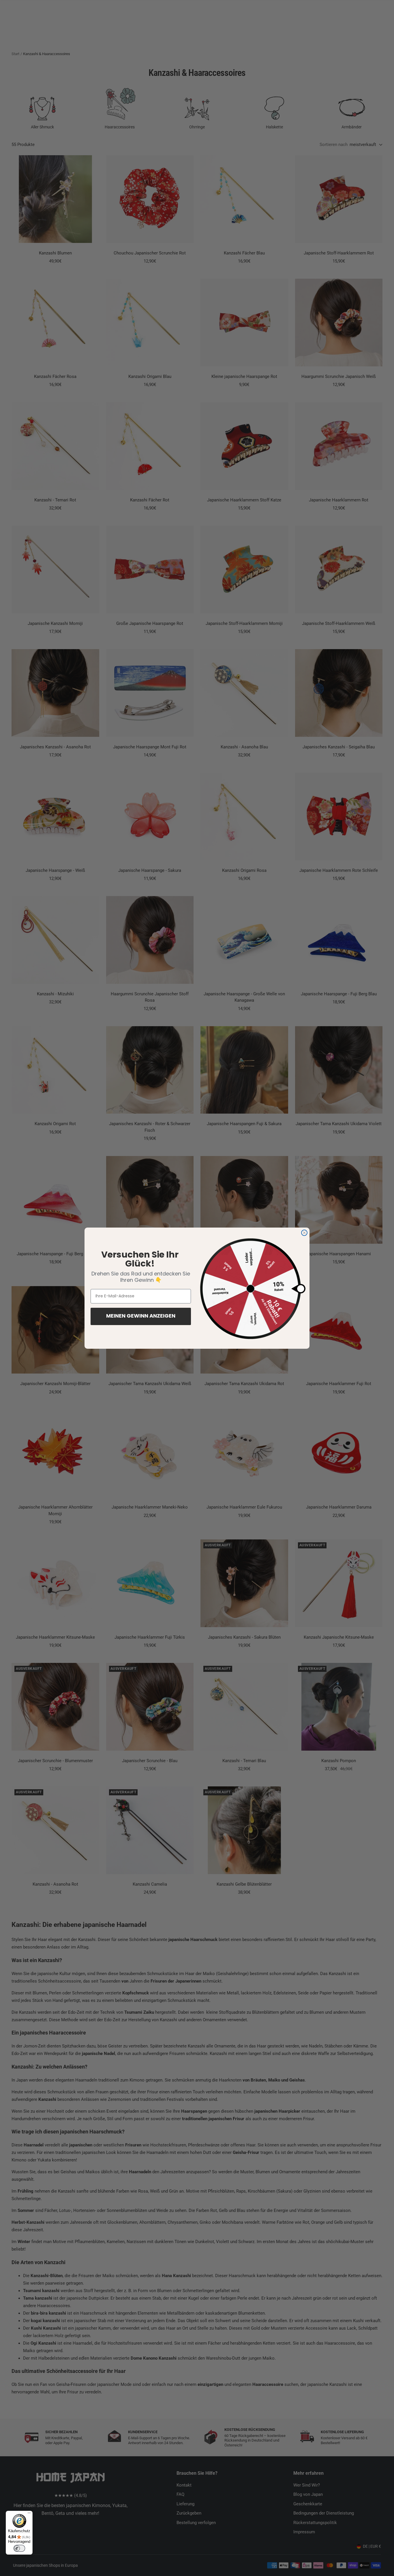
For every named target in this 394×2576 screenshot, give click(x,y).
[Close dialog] (304, 1233)
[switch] (19, 2548)
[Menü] (29, 2514)
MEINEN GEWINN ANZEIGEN (141, 1316)
